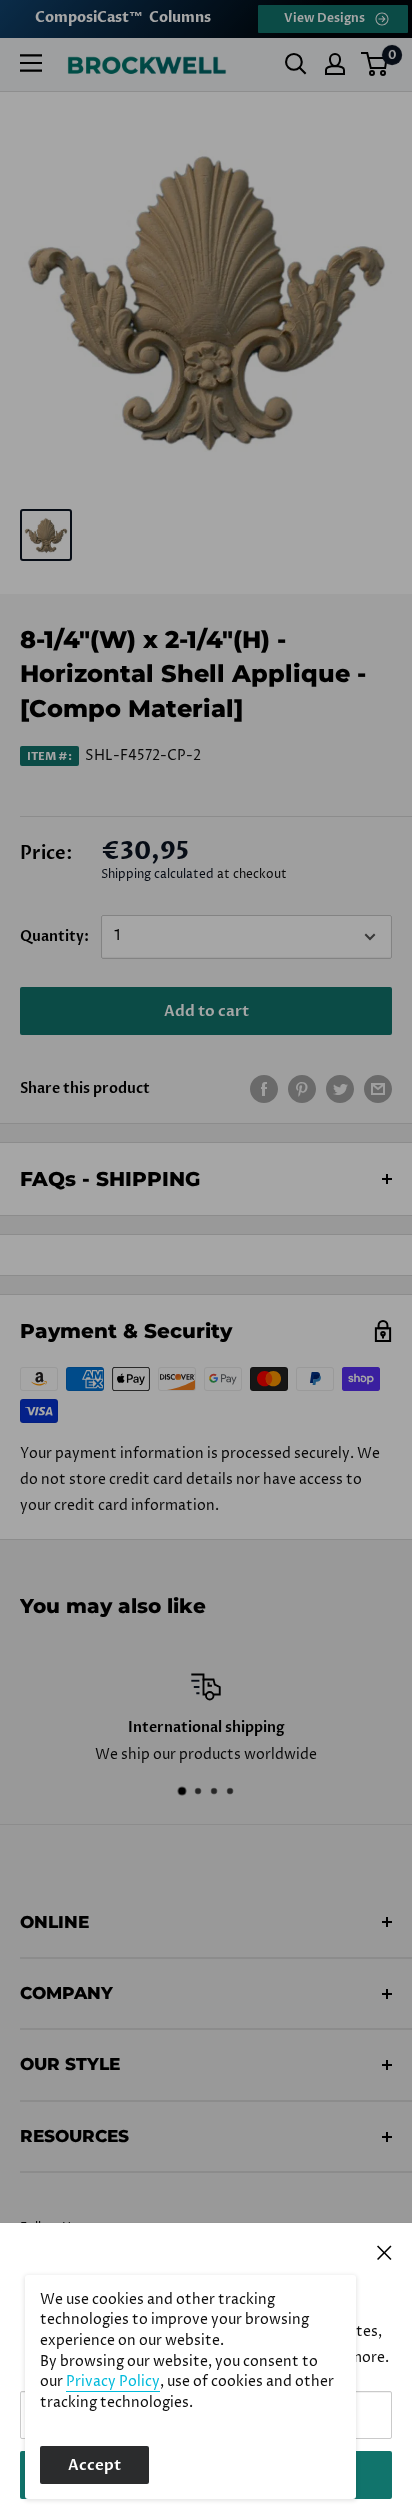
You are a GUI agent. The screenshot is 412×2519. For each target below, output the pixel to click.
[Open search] (296, 64)
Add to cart (206, 1011)
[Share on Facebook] (264, 1089)
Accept (94, 2465)
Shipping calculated (157, 874)
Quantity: (54, 936)
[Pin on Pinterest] (302, 1089)
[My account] (335, 64)
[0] (375, 64)
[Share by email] (378, 1089)
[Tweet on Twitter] (340, 1089)
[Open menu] (31, 63)
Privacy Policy (113, 2382)
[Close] (384, 2252)
